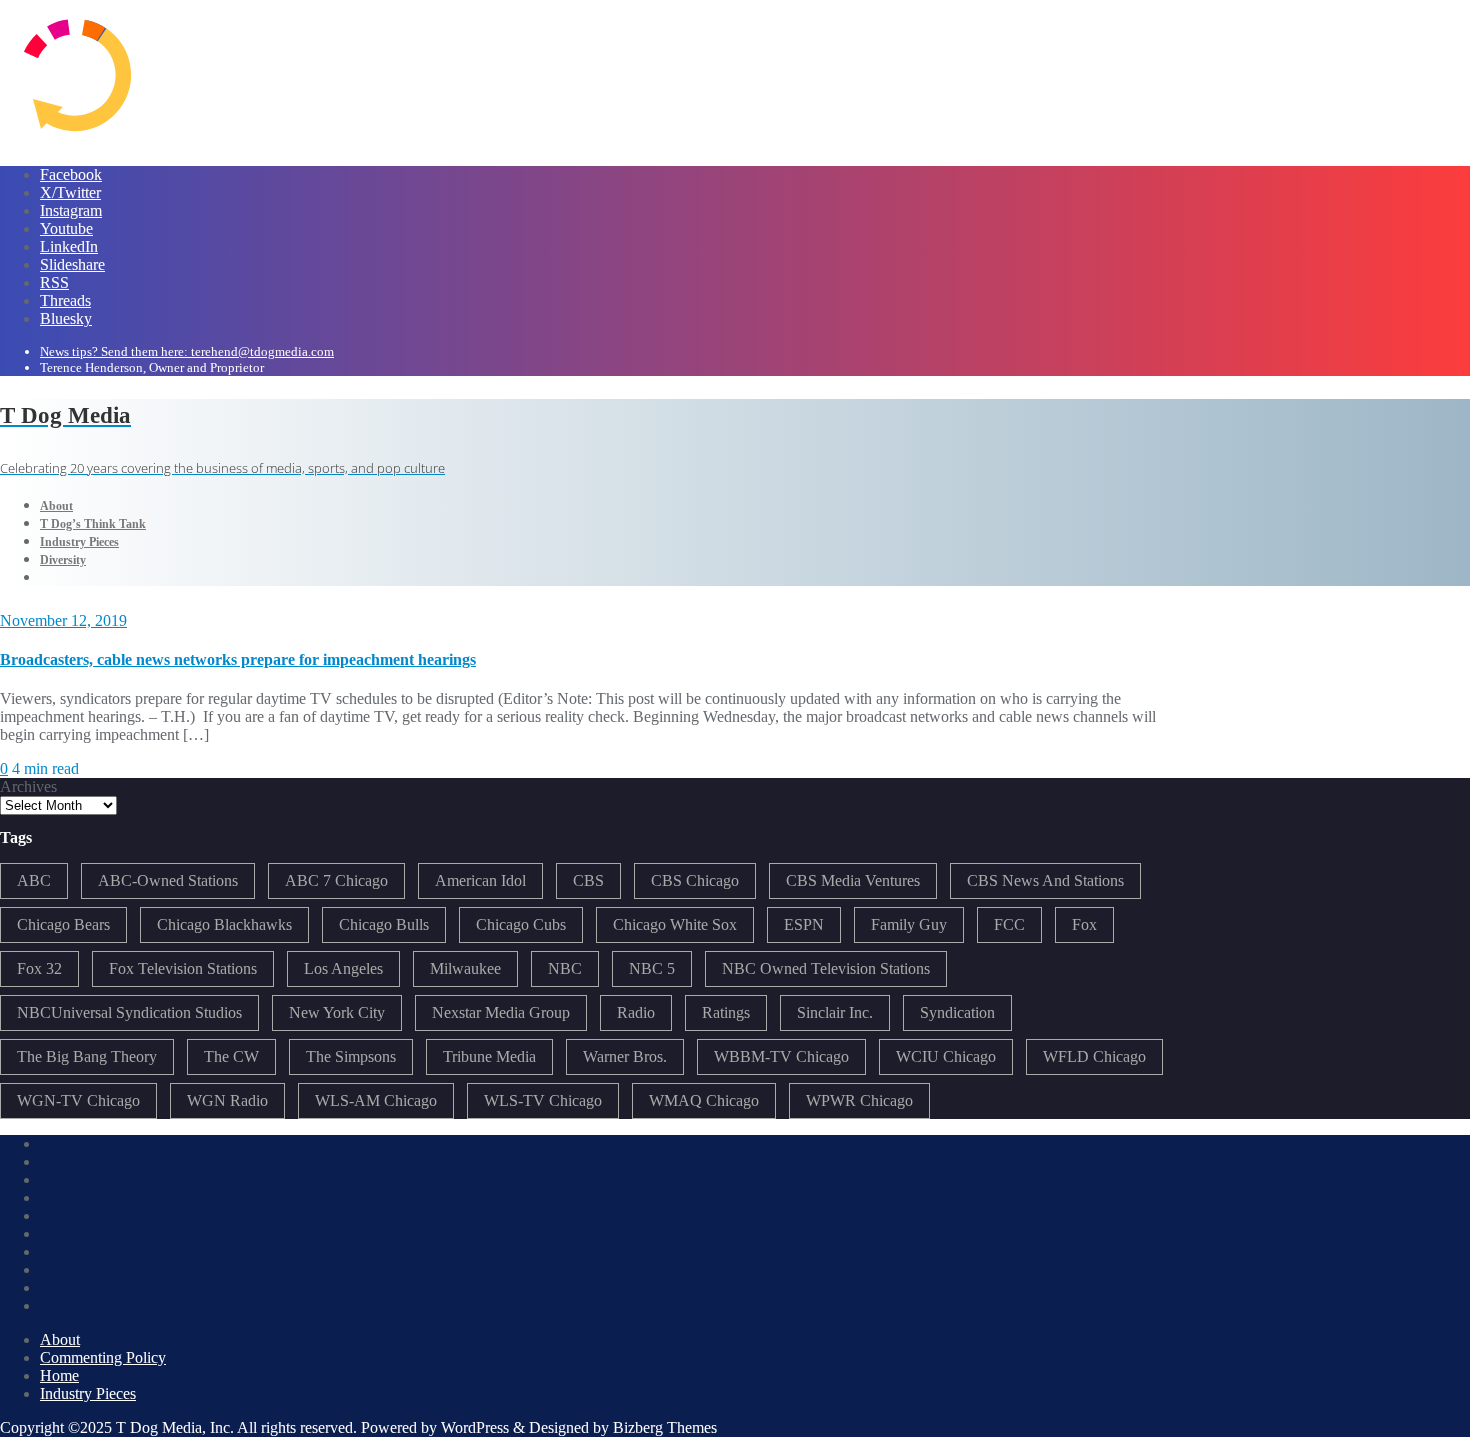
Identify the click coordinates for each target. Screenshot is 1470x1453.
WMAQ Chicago (704, 1100)
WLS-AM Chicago (376, 1100)
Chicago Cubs (521, 924)
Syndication (957, 1012)
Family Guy (909, 924)
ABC (34, 880)
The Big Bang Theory (87, 1056)
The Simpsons (351, 1056)
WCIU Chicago (946, 1056)
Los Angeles (343, 968)
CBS (588, 880)
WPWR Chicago (859, 1100)
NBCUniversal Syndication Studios (129, 1012)
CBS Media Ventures (853, 880)
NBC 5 (652, 968)
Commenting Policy (103, 1357)
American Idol (480, 880)
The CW (231, 1056)
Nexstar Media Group (501, 1012)
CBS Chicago (695, 880)
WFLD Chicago (1094, 1056)
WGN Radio (227, 1100)
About (60, 1339)
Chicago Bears (63, 924)
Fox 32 (39, 968)
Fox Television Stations (183, 968)
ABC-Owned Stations (168, 880)
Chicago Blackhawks (224, 924)
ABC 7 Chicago (336, 880)
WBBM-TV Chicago (781, 1056)
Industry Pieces (88, 1393)
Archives (28, 786)
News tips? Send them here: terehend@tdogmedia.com (187, 351)
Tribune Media (489, 1056)
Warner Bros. (625, 1056)
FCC (1009, 924)
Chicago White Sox (675, 924)
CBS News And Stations (1045, 880)
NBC (565, 968)
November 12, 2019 (63, 620)
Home (59, 1375)
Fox (1084, 924)
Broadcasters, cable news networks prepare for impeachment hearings (238, 659)
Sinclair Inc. (835, 1012)
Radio (636, 1012)
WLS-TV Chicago (543, 1100)
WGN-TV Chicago (78, 1100)
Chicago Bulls (384, 924)
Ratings (726, 1012)
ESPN (804, 924)
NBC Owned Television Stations (826, 968)
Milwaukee (465, 968)
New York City (337, 1012)
